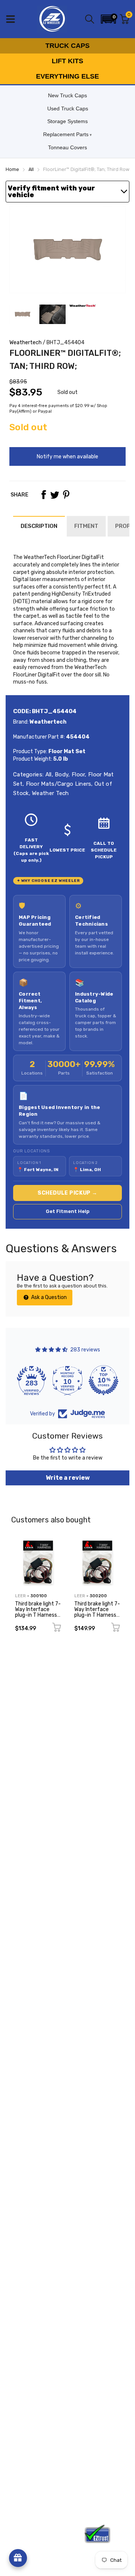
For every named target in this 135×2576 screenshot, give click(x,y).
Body (61, 774)
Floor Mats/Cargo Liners (58, 784)
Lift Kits (67, 61)
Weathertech (25, 343)
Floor (78, 774)
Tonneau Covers (67, 147)
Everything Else (67, 76)
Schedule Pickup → (67, 1193)
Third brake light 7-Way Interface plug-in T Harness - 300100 (38, 1612)
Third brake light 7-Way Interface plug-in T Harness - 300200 (97, 1612)
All (47, 774)
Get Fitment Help (68, 1211)
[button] (108, 19)
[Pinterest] (66, 495)
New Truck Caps (67, 95)
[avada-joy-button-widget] (18, 2558)
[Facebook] (43, 495)
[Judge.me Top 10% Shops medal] (67, 1380)
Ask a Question (48, 1297)
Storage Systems (67, 121)
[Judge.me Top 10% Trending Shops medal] (103, 1380)
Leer (20, 1596)
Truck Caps (67, 46)
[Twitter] (55, 495)
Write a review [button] (68, 1478)
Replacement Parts (66, 134)
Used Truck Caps (68, 109)
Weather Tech (50, 793)
